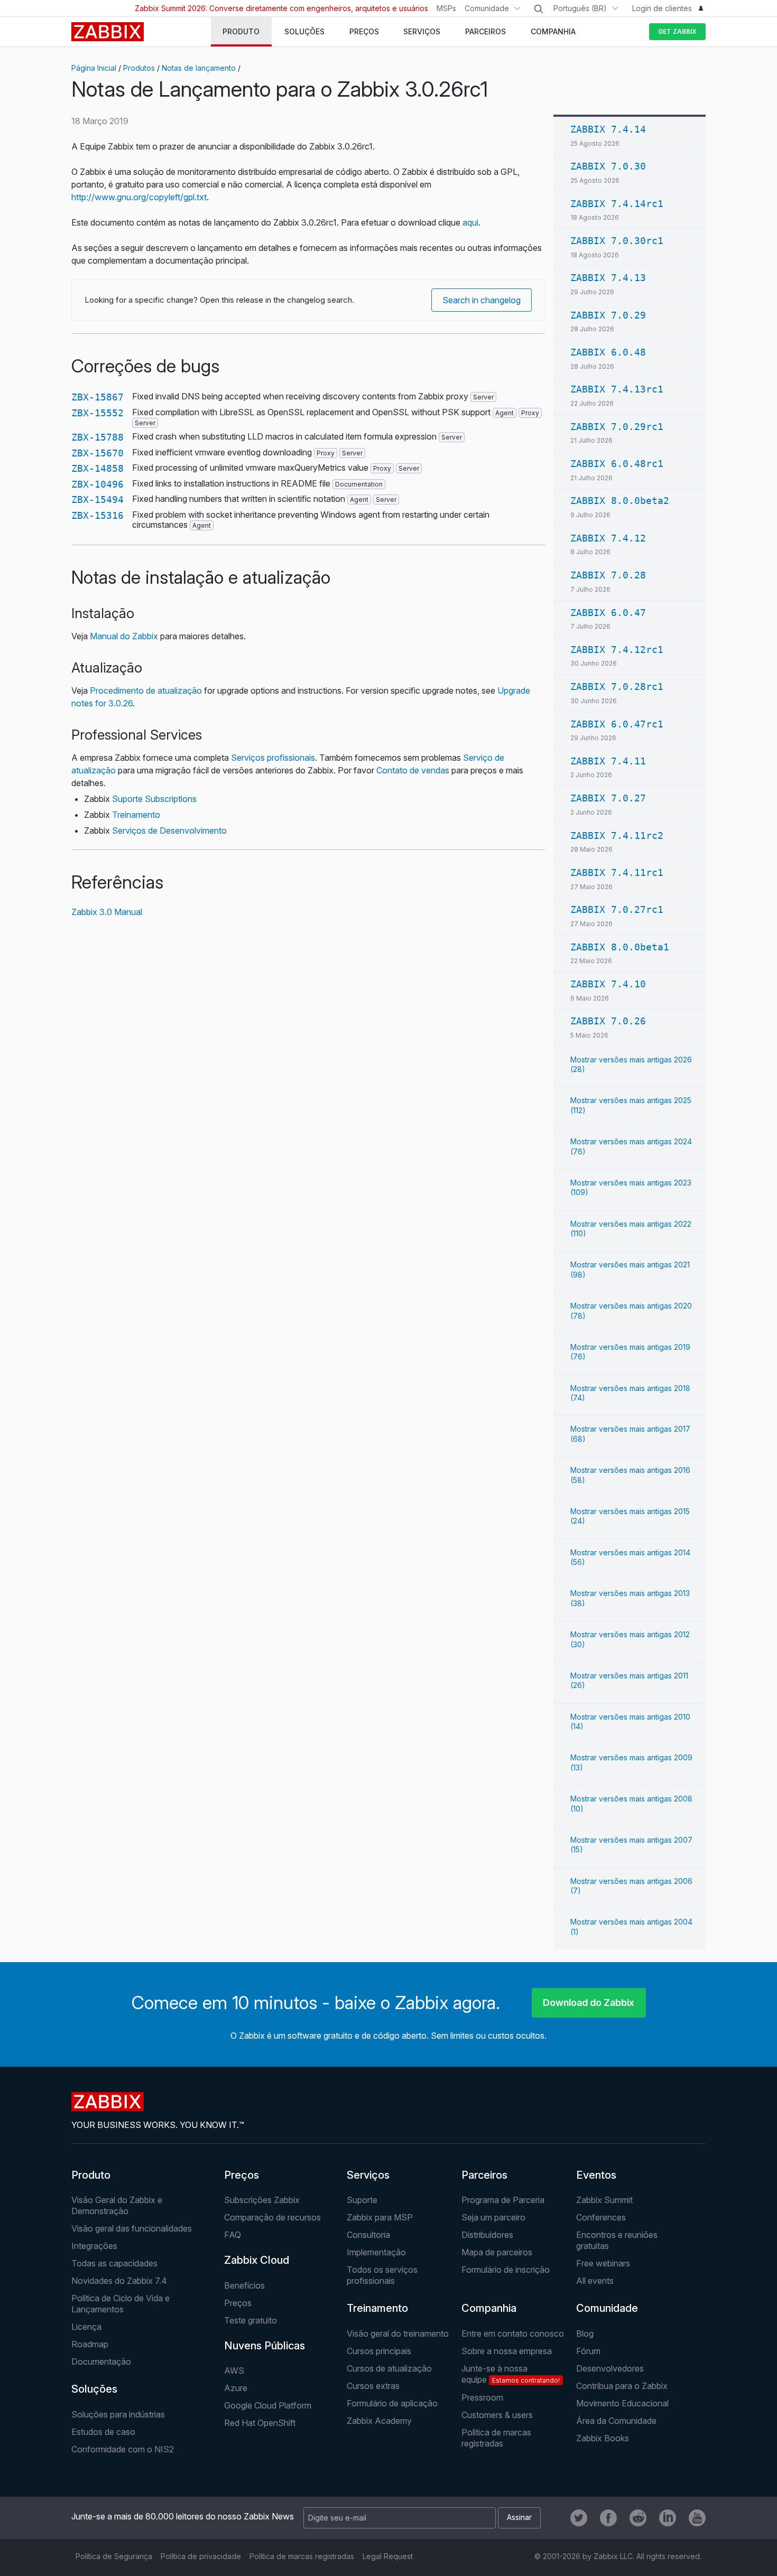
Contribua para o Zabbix (622, 2386)
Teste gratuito (251, 2320)
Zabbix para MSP (380, 2217)
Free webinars (603, 2263)
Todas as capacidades (114, 2263)
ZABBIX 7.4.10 (608, 984)
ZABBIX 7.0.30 (608, 166)
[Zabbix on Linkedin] (668, 2518)
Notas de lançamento (199, 68)
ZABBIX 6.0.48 (608, 352)
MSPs (446, 8)
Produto (91, 2175)
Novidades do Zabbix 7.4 (119, 2281)
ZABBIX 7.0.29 (608, 315)
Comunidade (487, 8)
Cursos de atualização (389, 2368)
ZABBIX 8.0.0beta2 (620, 501)
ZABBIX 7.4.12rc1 (617, 650)
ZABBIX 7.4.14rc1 (617, 204)
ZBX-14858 (98, 468)
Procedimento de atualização (146, 690)
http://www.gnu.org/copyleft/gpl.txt (139, 197)
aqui (470, 222)
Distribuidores (487, 2235)
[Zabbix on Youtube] (697, 2518)
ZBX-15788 (98, 437)
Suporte (362, 2200)
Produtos (139, 68)
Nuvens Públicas (265, 2346)
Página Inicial (94, 68)
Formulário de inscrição (506, 2270)
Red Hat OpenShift (260, 2423)
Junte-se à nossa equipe (511, 2374)
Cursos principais (379, 2351)
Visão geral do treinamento (398, 2334)
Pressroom (482, 2397)
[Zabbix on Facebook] (608, 2518)
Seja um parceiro (493, 2217)
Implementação (376, 2252)
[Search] (539, 9)
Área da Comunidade (616, 2421)
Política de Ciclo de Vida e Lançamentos (121, 2304)
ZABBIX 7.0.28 (608, 575)
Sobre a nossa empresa (507, 2351)
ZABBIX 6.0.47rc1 (617, 724)
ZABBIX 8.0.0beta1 (620, 947)
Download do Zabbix (589, 2003)
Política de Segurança (114, 2556)
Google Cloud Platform (268, 2405)
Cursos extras (373, 2386)
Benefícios (244, 2285)
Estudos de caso (103, 2432)
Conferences (601, 2217)
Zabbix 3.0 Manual (107, 912)
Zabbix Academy (379, 2421)
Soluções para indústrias (118, 2414)
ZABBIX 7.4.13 (608, 278)
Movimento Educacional (622, 2403)
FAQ (233, 2235)
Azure (236, 2388)
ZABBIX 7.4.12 (608, 538)
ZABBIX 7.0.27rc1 (617, 909)
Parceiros (484, 2175)
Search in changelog (482, 300)
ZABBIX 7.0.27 (608, 798)
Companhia (489, 2308)
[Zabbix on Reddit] (638, 2518)
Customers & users (497, 2415)
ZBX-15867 (98, 397)
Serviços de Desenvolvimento (169, 830)
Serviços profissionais (273, 758)
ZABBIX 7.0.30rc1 (617, 241)
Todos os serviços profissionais (382, 2275)
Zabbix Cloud (257, 2260)
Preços (242, 2175)
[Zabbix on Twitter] (579, 2518)
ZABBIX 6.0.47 (608, 613)
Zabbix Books (603, 2438)
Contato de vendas (413, 770)
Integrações (94, 2246)
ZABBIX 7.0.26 (608, 1021)
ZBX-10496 (98, 484)
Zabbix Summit (604, 2200)
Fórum (588, 2351)
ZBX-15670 (98, 453)
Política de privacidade (201, 2556)
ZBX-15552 (98, 413)
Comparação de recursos (272, 2217)
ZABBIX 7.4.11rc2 (617, 836)
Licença (86, 2327)
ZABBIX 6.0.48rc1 (617, 464)
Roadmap (90, 2344)
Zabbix (108, 32)
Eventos (596, 2175)
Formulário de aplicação (392, 2403)
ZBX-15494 (98, 500)
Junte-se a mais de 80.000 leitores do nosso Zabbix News (183, 2516)
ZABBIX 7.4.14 (608, 129)
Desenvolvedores (610, 2368)
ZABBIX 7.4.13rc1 (617, 389)
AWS (234, 2370)
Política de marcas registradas (496, 2438)
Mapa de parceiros (497, 2252)
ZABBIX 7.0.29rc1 (617, 427)
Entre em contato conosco (513, 2334)
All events (595, 2281)
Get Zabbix (677, 31)
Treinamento (136, 815)
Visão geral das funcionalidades (132, 2228)
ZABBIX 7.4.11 (608, 761)
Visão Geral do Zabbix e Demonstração (117, 2205)
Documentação (101, 2362)
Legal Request (388, 2556)
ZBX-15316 (98, 515)
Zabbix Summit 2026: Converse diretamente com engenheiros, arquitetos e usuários (281, 8)
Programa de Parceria (503, 2200)
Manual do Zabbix (124, 636)
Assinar (519, 2517)
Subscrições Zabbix (262, 2200)
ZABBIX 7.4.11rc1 (617, 872)
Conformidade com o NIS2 (123, 2449)
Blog (585, 2334)
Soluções (94, 2389)
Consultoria (368, 2235)
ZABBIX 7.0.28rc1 (617, 687)
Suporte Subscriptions (154, 799)
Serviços (368, 2175)
